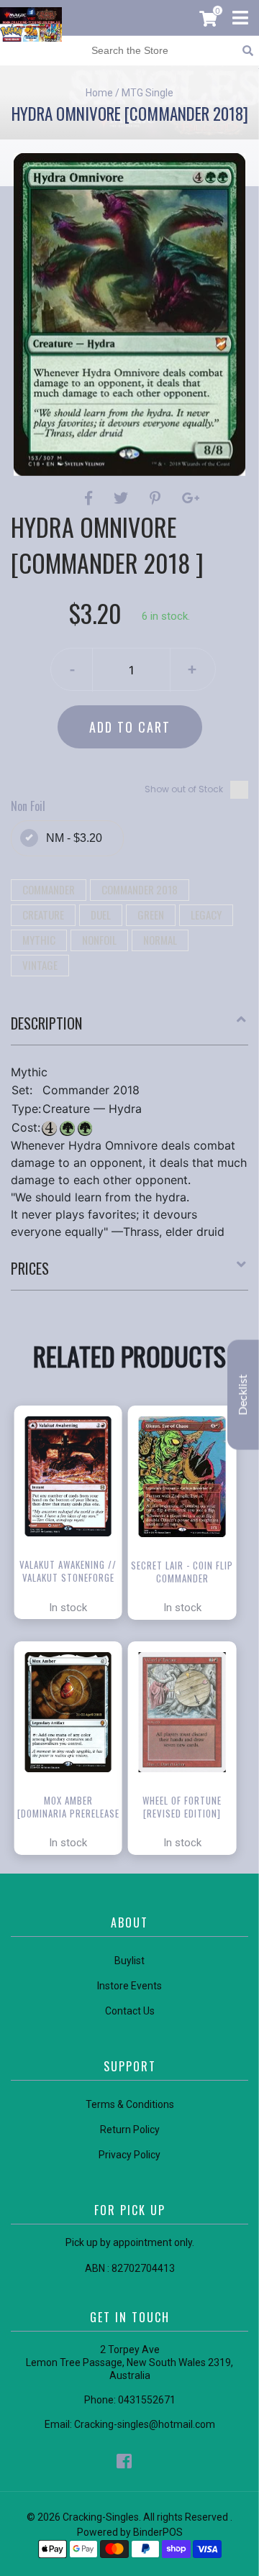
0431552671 (147, 2400)
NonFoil (99, 940)
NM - (74, 838)
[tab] (129, 1029)
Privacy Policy (129, 2155)
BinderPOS (158, 2532)
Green (151, 915)
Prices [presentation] (30, 1268)
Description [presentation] (46, 1023)
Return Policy (130, 2130)
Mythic (39, 940)
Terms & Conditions (130, 2104)
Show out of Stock (184, 789)
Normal (160, 940)
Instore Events (129, 1986)
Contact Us (130, 2011)
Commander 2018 (140, 889)
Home (99, 93)
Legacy (206, 915)
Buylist (129, 1961)
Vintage (40, 965)
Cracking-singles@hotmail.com (145, 2424)
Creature (43, 915)
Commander (49, 889)
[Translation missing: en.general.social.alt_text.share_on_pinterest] (157, 498)
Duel (101, 915)
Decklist (243, 1394)
